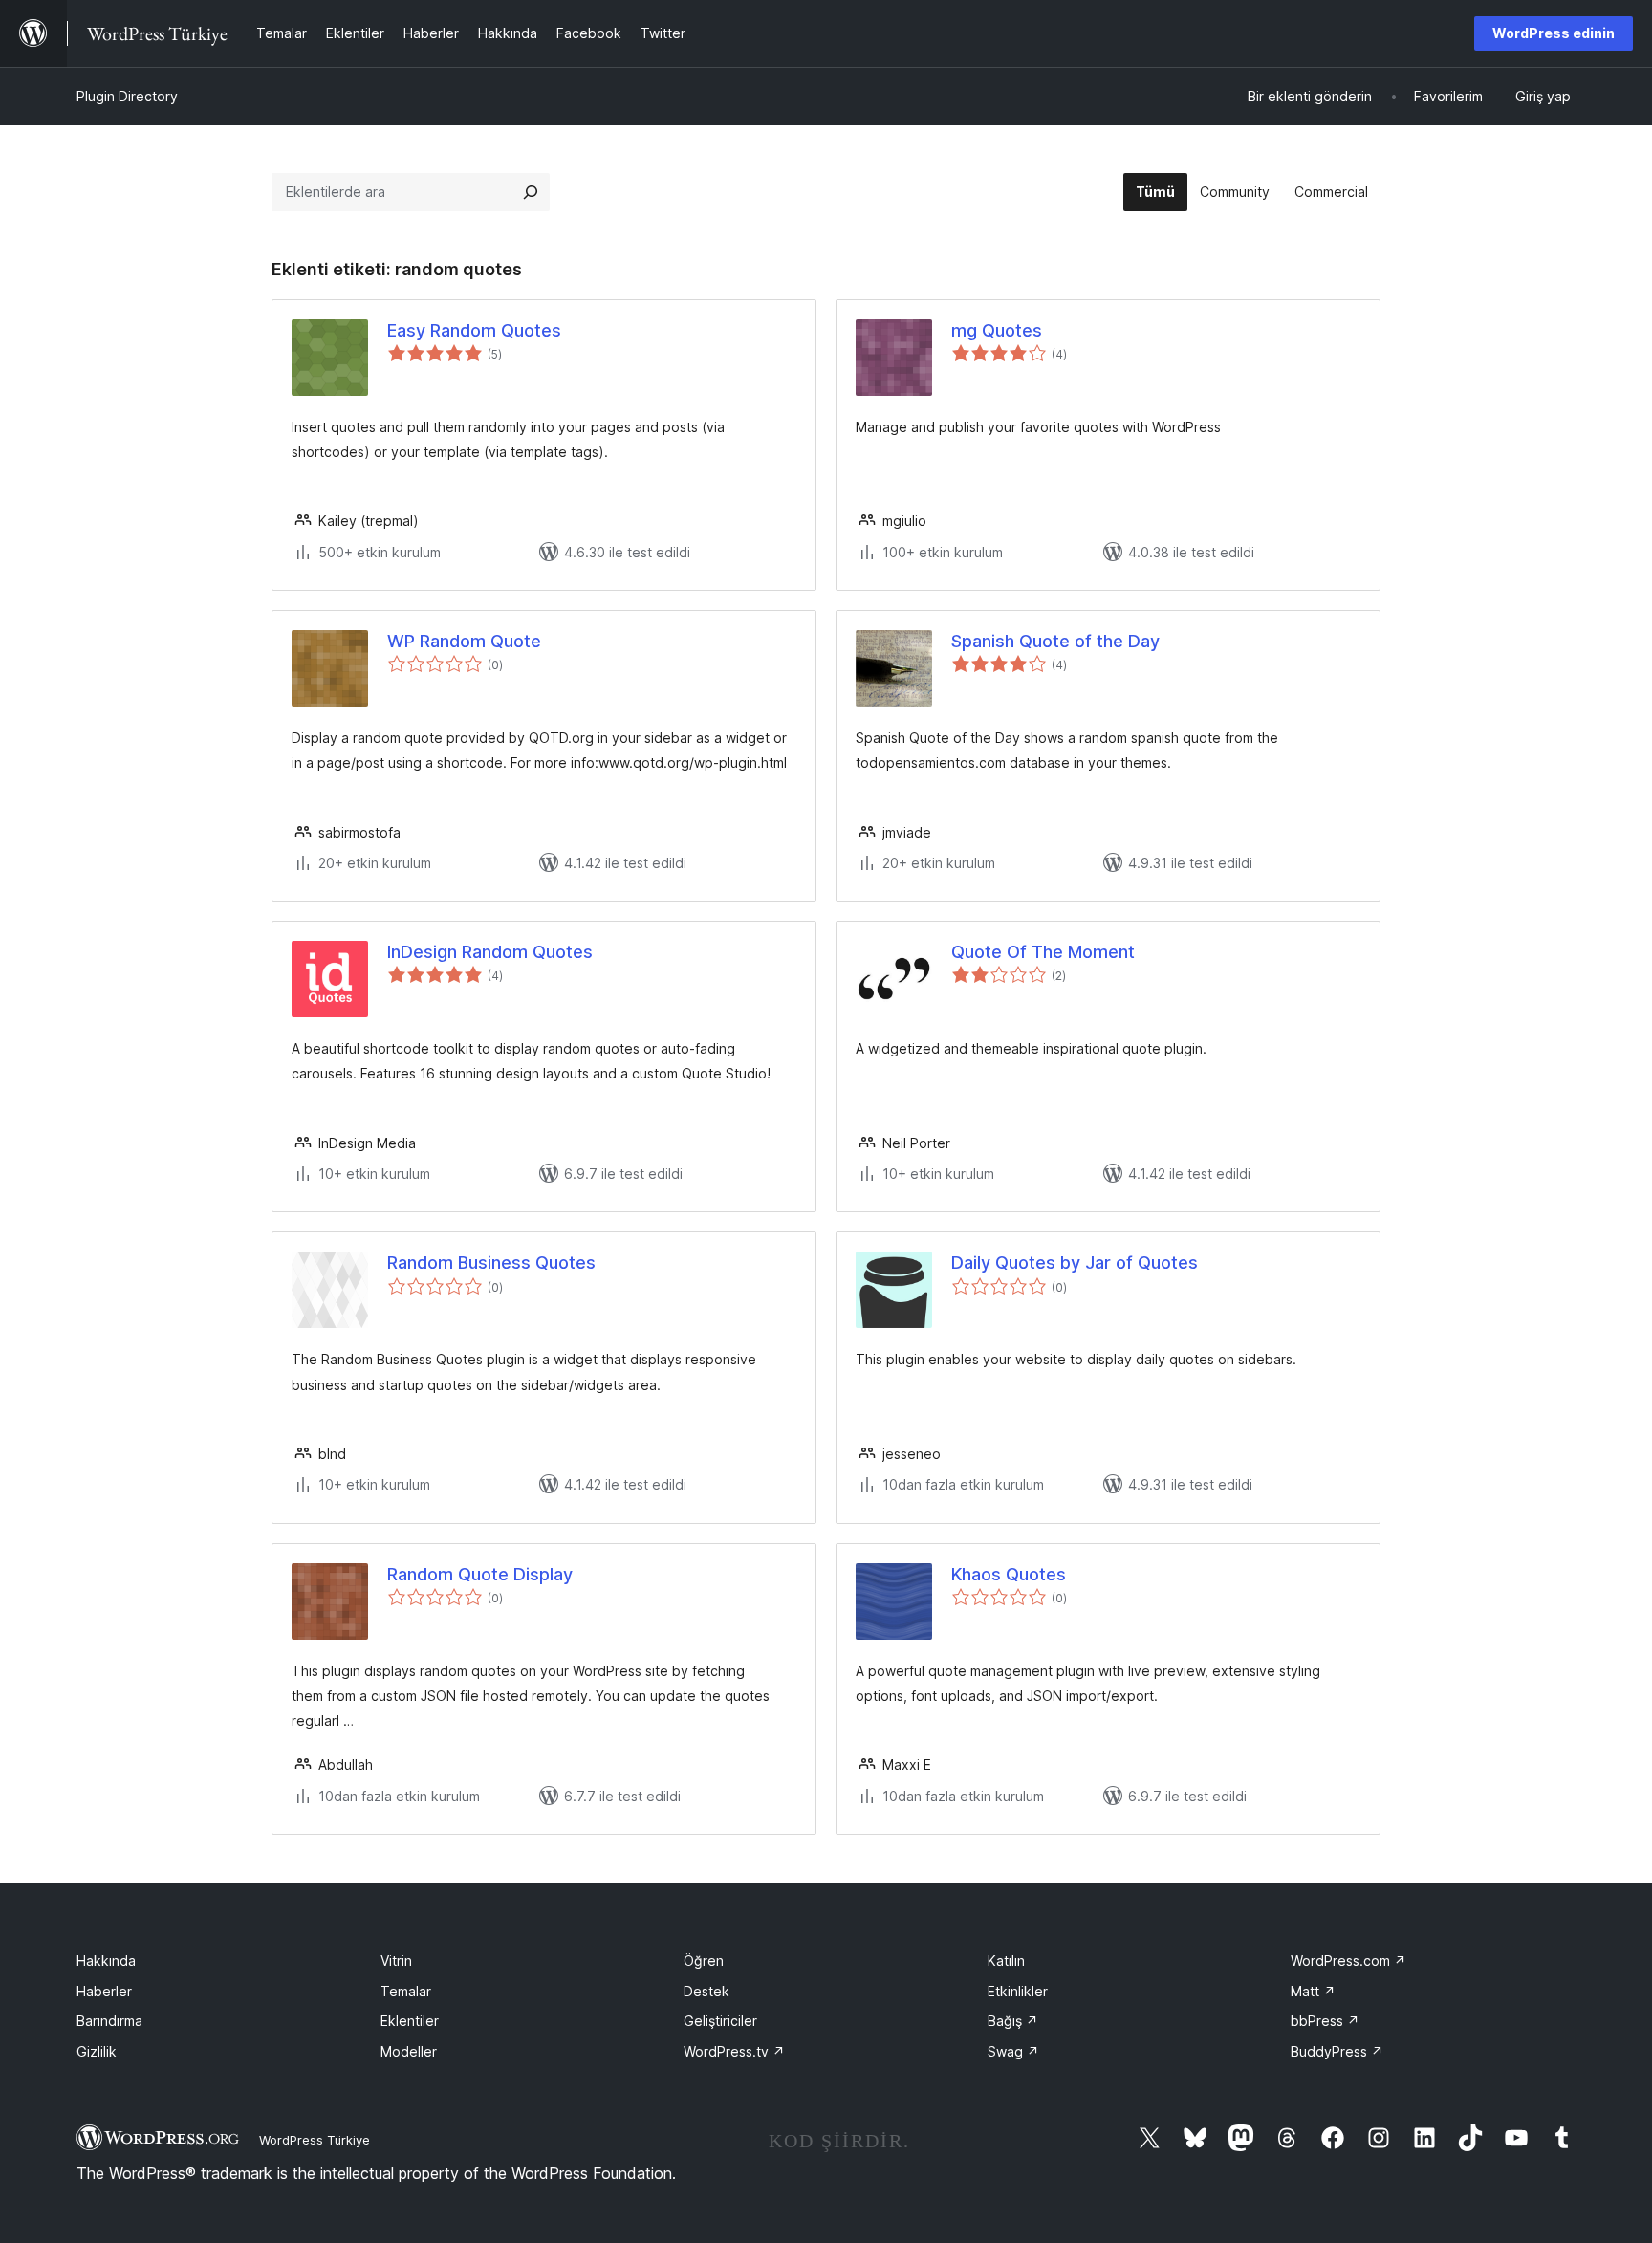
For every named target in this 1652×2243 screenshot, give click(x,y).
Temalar (406, 1991)
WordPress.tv (734, 2051)
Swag (1013, 2051)
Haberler (104, 1991)
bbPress (1325, 2021)
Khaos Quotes (1009, 1574)
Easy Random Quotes (474, 330)
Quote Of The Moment (1043, 952)
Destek (706, 1991)
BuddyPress (1337, 2051)
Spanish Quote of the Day (1055, 641)
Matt (1313, 1991)
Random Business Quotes (491, 1263)
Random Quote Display (480, 1574)
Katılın (1006, 1960)
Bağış (1013, 2021)
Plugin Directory (127, 96)
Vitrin (396, 1960)
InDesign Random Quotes (490, 952)
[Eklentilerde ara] (531, 192)
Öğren (704, 1960)
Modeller (409, 2051)
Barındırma (109, 2021)
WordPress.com (1348, 1960)
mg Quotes (997, 330)
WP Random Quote (464, 641)
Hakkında (106, 1960)
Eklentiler (410, 2021)
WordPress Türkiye (315, 2140)
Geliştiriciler (720, 2021)
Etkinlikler (1018, 1991)
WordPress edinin (1554, 33)
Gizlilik (97, 2051)
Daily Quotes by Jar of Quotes (1075, 1263)
